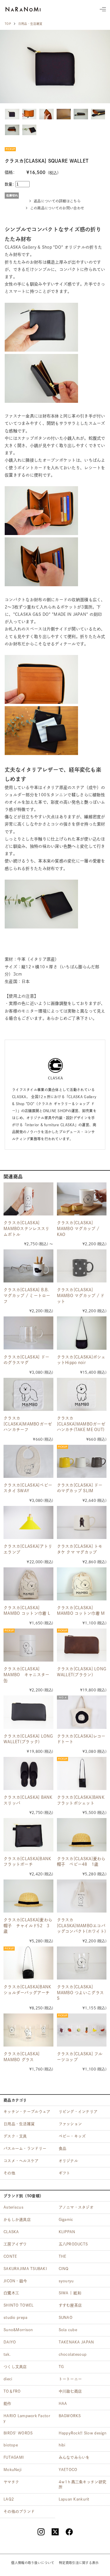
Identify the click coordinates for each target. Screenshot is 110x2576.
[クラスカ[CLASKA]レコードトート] (82, 1712)
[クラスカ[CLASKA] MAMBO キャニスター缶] (28, 1645)
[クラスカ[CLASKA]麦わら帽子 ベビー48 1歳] (82, 1835)
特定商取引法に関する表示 (79, 2563)
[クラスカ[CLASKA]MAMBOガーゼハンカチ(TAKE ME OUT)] (82, 1394)
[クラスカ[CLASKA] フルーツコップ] (82, 2030)
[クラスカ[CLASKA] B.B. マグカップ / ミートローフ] (28, 1266)
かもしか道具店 (17, 2220)
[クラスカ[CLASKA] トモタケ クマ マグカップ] (82, 1522)
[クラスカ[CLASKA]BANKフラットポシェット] (82, 1773)
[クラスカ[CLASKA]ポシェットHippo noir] (82, 1333)
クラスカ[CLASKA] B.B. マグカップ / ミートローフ (27, 1295)
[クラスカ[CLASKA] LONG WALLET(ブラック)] (28, 1712)
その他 (9, 2173)
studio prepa (15, 2318)
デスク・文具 (15, 2136)
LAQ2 (9, 2499)
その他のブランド (19, 2511)
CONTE (10, 2256)
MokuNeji (12, 2470)
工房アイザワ (15, 2244)
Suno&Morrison (18, 2330)
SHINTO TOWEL (18, 2305)
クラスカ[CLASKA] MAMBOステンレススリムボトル (26, 1228)
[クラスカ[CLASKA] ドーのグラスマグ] (28, 1333)
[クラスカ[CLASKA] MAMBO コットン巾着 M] (82, 1584)
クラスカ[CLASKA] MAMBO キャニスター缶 (26, 1675)
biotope (11, 2445)
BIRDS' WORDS (18, 2433)
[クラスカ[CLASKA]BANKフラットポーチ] (28, 1835)
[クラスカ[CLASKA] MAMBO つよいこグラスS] (82, 1963)
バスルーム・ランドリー (25, 2148)
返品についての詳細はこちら (57, 201)
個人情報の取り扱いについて (33, 2563)
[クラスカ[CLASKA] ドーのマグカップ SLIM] (82, 1461)
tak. (7, 2354)
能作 (7, 2404)
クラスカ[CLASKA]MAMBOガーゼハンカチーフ (28, 1424)
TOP (8, 24)
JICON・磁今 (15, 2281)
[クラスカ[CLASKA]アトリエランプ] (28, 1522)
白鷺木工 (11, 2293)
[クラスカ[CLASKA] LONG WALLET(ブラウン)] (82, 1645)
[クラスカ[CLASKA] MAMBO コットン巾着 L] (28, 1584)
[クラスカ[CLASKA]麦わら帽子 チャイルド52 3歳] (28, 1896)
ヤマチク (11, 2482)
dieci (8, 2379)
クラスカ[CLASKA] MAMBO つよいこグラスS (81, 1993)
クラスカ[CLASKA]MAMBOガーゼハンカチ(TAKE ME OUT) (81, 1424)
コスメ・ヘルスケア (21, 2161)
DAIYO (10, 2342)
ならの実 (23, 9)
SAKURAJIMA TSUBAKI (25, 2269)
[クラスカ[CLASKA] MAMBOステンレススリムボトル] (28, 1199)
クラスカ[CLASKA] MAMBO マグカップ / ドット (81, 1295)
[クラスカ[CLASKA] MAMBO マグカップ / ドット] (82, 1266)
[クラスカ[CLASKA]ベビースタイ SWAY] (28, 1461)
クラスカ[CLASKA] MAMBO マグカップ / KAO (78, 1228)
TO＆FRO (12, 2391)
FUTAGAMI (14, 2457)
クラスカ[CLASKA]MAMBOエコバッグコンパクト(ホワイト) (82, 1926)
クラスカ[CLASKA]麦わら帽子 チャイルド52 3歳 (28, 1926)
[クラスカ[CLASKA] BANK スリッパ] (28, 1773)
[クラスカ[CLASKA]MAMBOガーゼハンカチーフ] (28, 1394)
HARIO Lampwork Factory (27, 2418)
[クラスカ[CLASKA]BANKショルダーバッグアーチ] (28, 1963)
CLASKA (11, 2232)
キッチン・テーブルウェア (27, 2112)
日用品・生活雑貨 (30, 24)
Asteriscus (13, 2207)
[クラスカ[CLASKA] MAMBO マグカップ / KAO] (82, 1199)
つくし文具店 (15, 2367)
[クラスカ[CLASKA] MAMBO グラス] (28, 2030)
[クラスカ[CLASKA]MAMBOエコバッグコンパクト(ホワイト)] (82, 1896)
